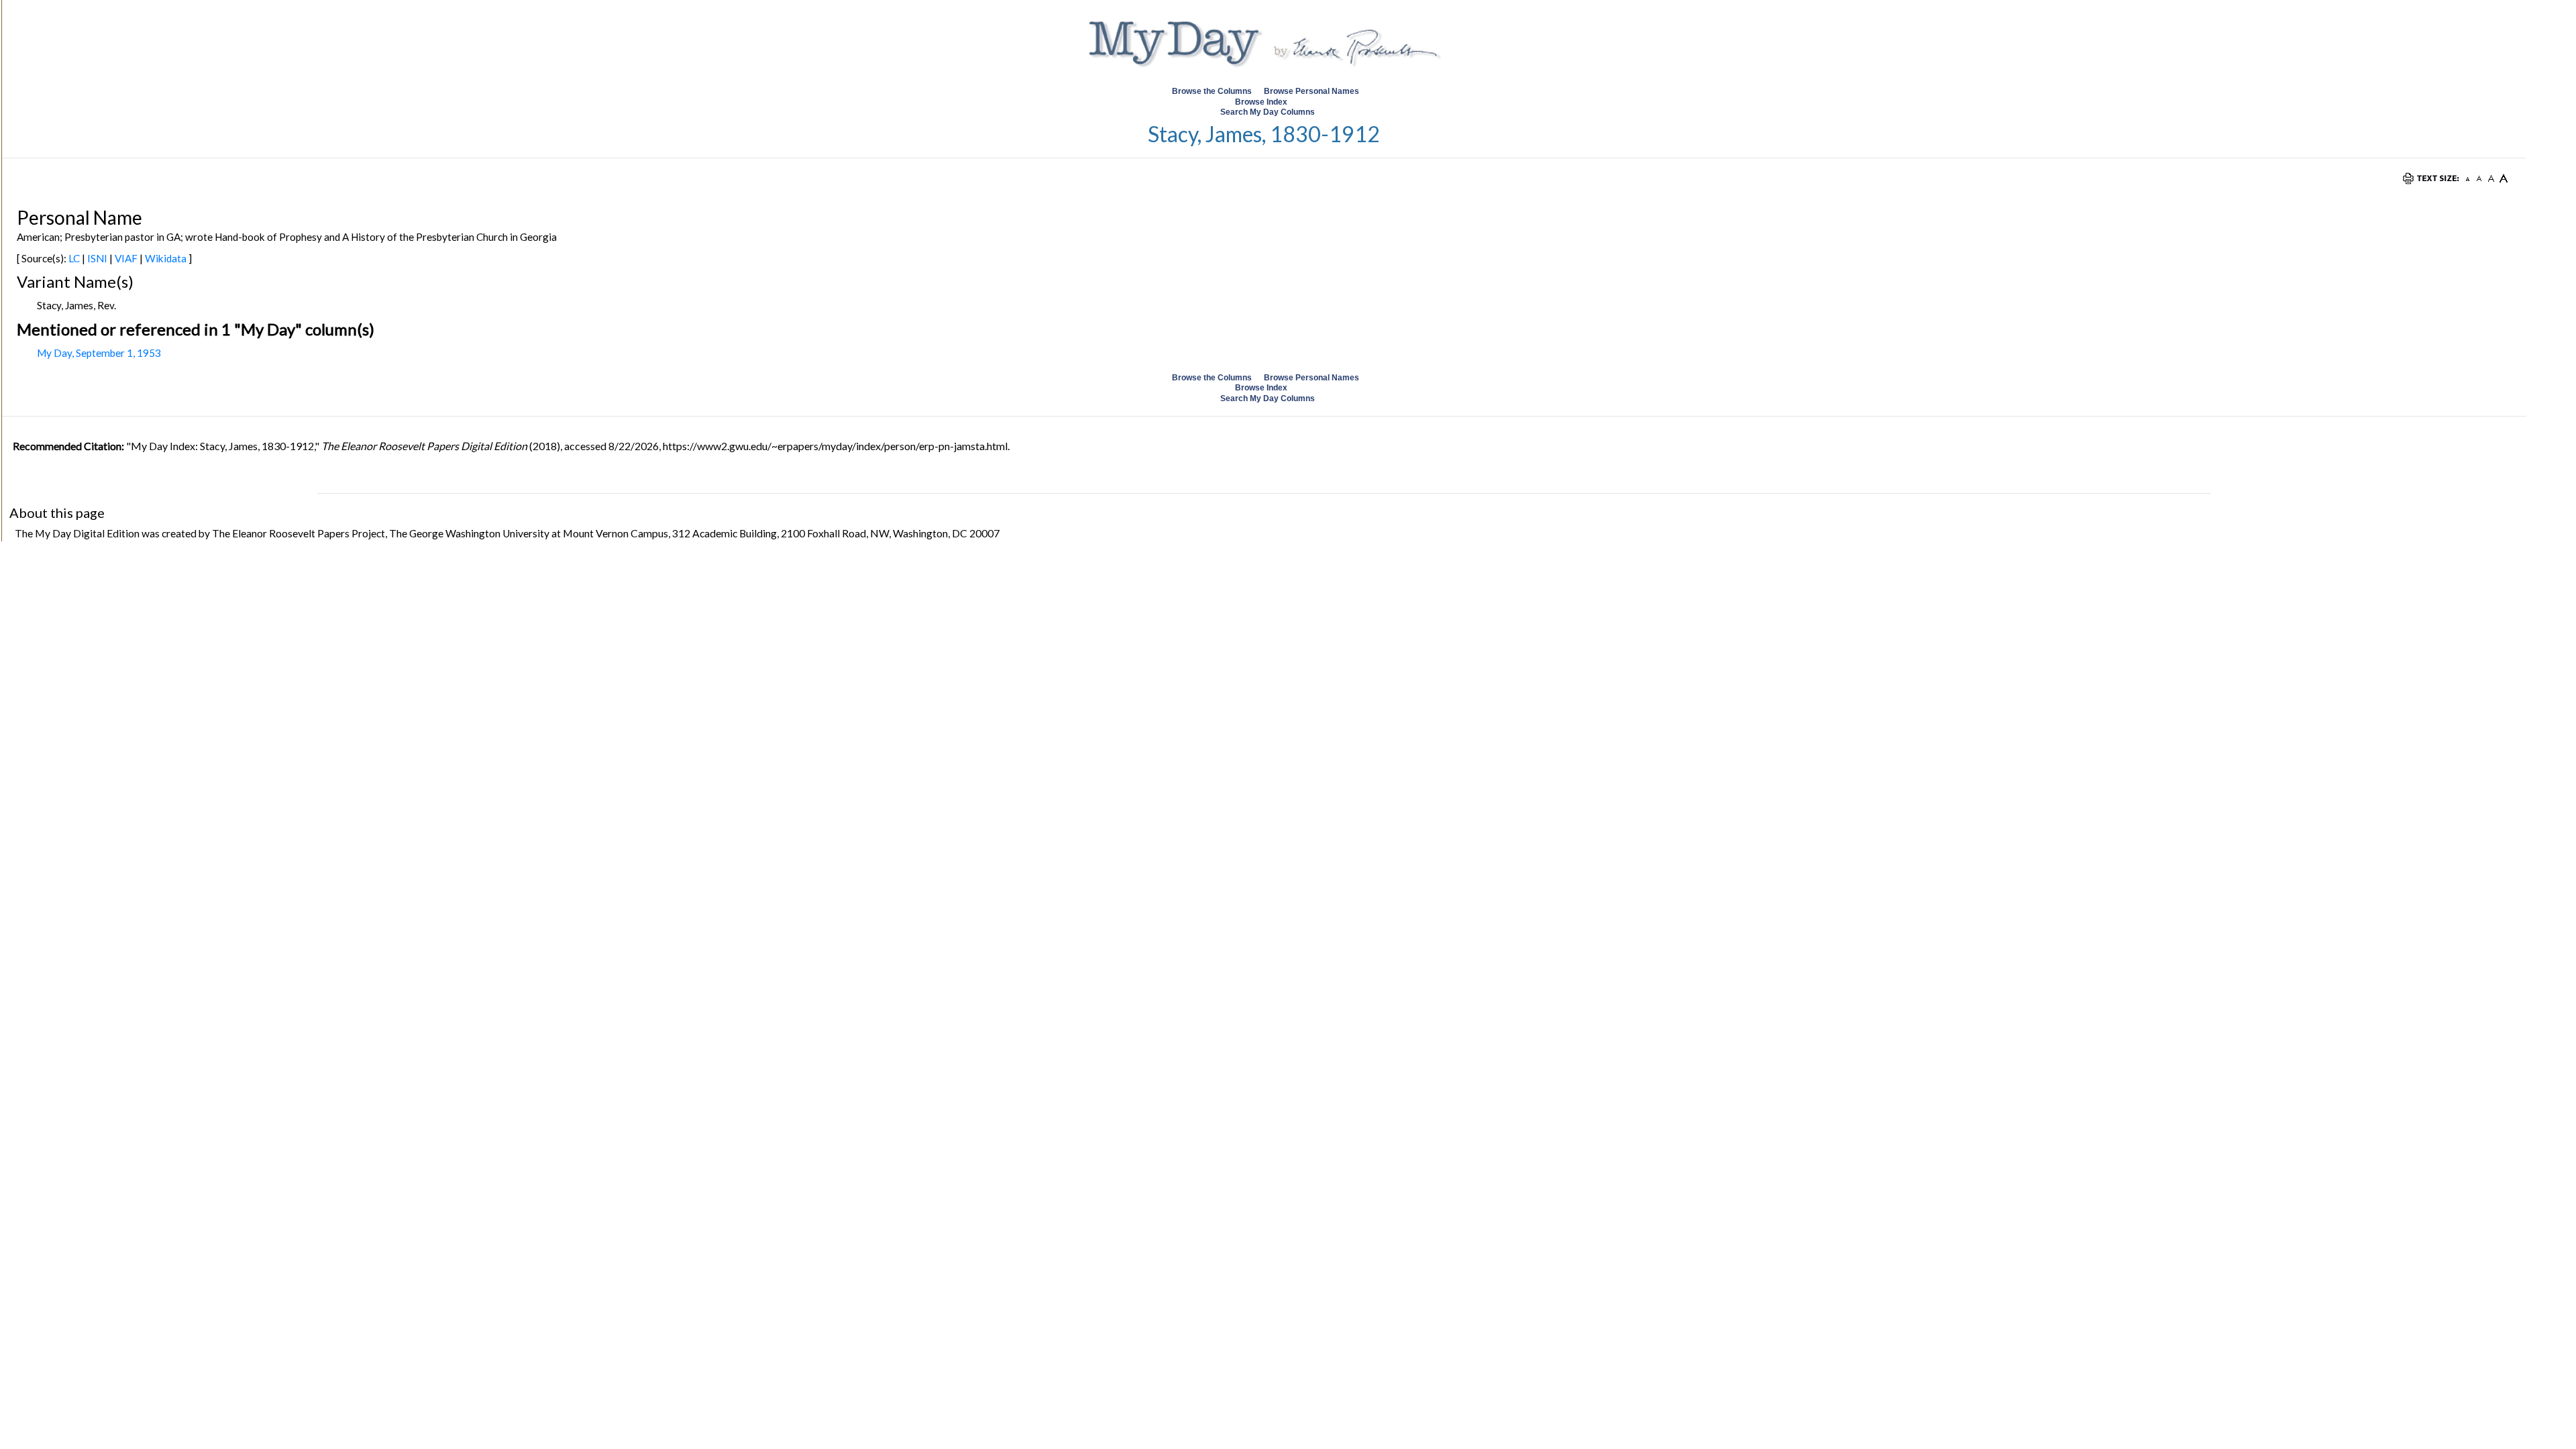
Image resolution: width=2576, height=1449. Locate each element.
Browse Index (1261, 102)
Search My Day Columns (1268, 112)
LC (74, 258)
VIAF (126, 258)
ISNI (97, 258)
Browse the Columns (1212, 91)
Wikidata (166, 258)
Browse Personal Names (1312, 91)
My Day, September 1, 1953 (99, 353)
